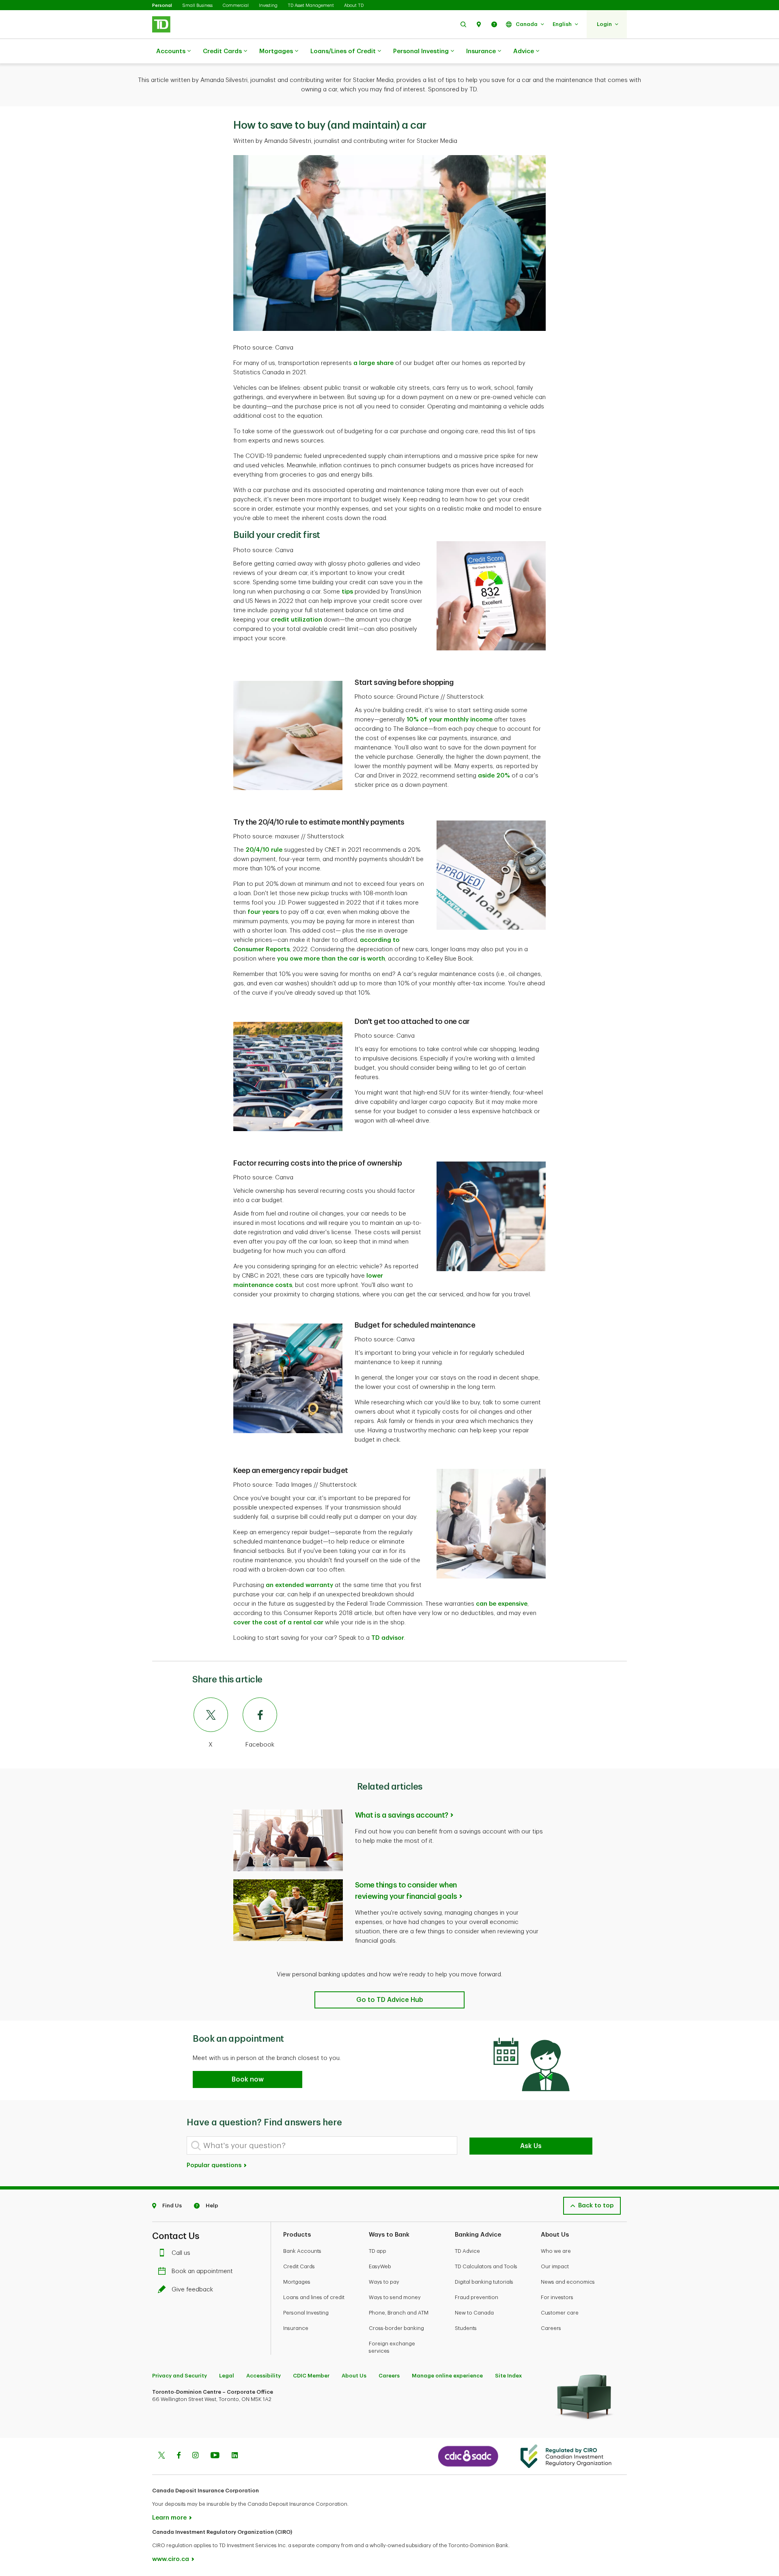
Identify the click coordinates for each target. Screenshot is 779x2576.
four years (263, 912)
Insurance (481, 51)
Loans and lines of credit (314, 2297)
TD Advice (467, 2251)
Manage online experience (447, 2376)
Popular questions (215, 2165)
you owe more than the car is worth (331, 959)
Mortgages (276, 51)
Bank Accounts (302, 2251)
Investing (268, 5)
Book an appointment (202, 2271)
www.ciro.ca (171, 2559)
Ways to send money (395, 2297)
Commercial (236, 5)
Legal (227, 2376)
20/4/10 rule (264, 850)
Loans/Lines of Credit (343, 51)
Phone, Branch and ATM (399, 2313)
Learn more (169, 2518)
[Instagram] (195, 2456)
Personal (162, 5)
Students (466, 2328)
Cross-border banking (396, 2328)
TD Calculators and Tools (486, 2266)
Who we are (556, 2251)
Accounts (171, 51)
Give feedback (192, 2290)
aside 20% (494, 776)
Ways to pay (384, 2282)
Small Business (197, 5)
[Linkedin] (235, 2456)
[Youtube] (215, 2456)
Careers (551, 2328)
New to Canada (474, 2313)
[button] (463, 24)
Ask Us (531, 2146)
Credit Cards (222, 51)
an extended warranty (299, 1585)
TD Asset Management (311, 5)
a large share (373, 363)
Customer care (560, 2313)
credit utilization (297, 620)
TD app (378, 2251)
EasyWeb (380, 2266)
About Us (354, 2376)
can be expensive (502, 1604)
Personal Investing (421, 51)
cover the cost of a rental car (278, 1623)
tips (347, 592)
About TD (354, 5)
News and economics (568, 2282)
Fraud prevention (477, 2297)
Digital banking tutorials (484, 2282)
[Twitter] (161, 2456)
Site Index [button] (508, 2376)
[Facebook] (179, 2456)
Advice (524, 51)
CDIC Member (311, 2376)
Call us (181, 2253)
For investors (557, 2297)
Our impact (555, 2266)
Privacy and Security (180, 2376)
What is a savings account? (402, 1815)
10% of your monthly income (450, 720)
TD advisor (388, 1638)
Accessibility (264, 2376)
